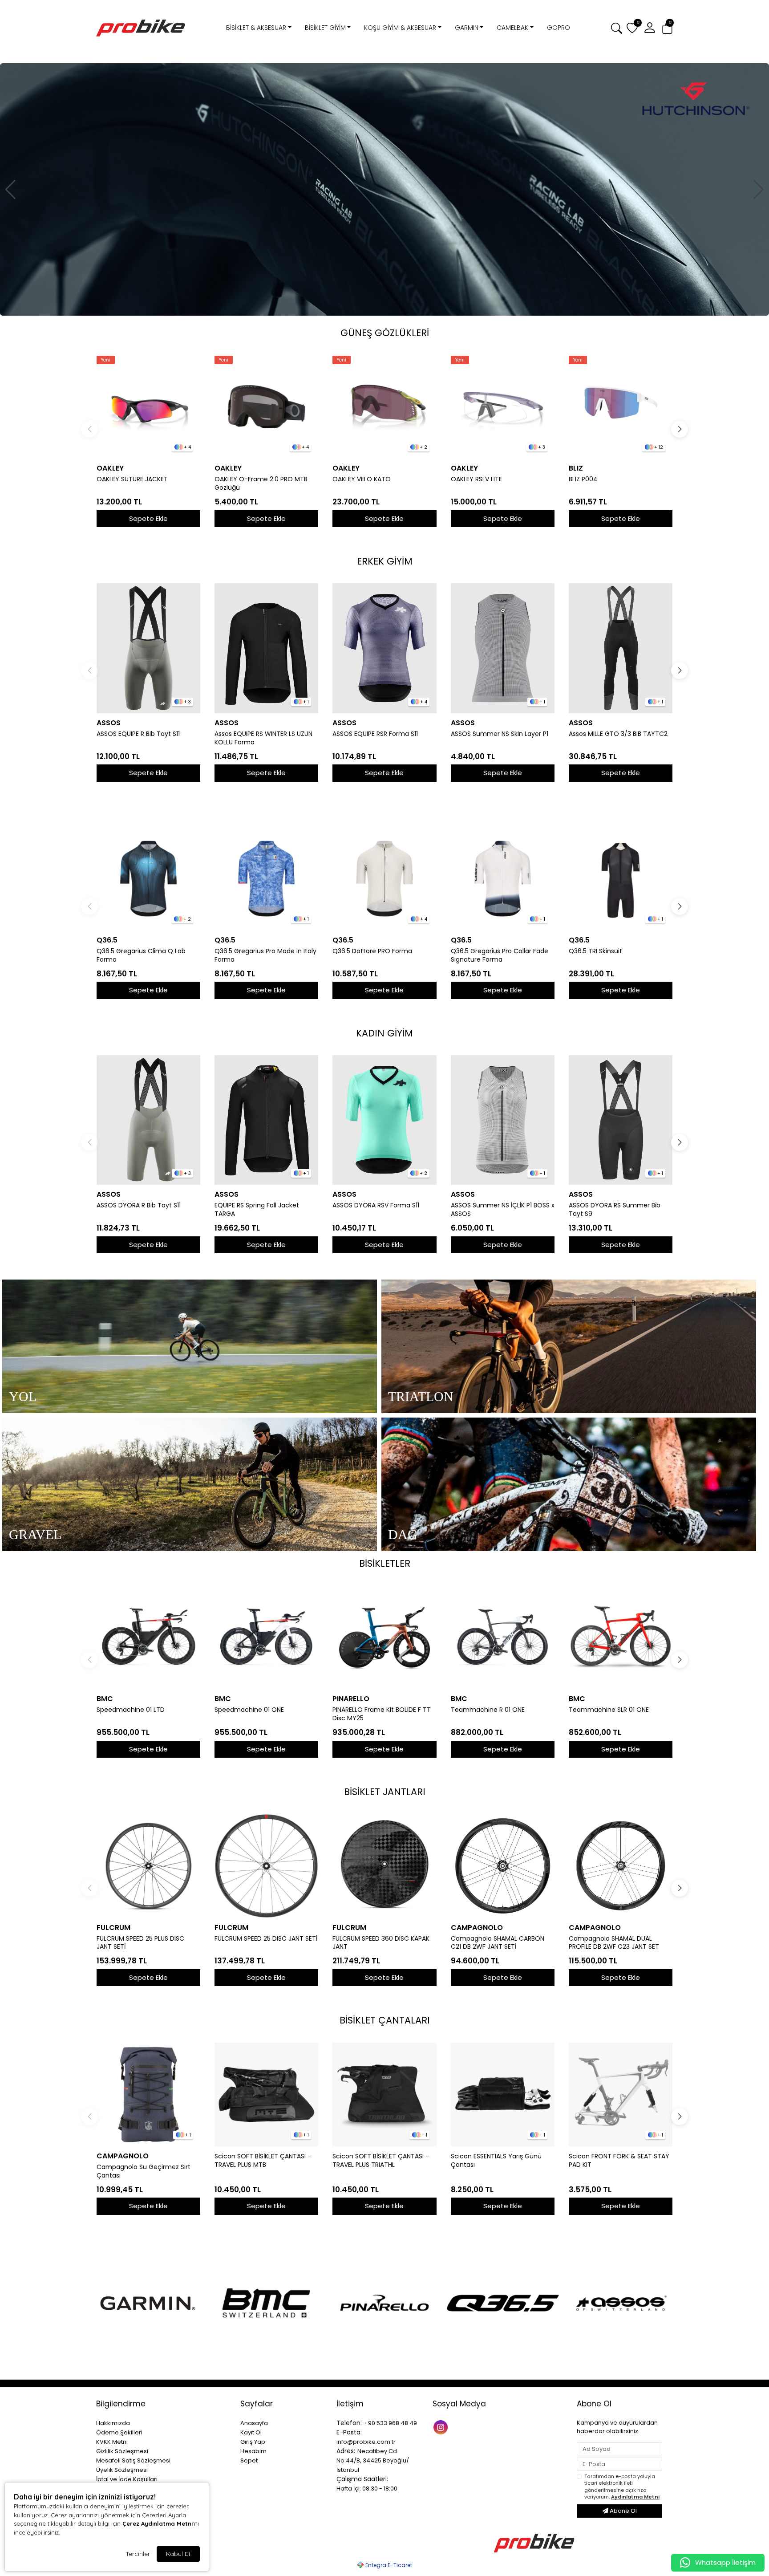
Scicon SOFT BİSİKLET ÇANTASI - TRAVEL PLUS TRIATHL (381, 2161)
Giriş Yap (253, 2442)
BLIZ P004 (583, 479)
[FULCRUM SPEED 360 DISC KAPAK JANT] (384, 1866)
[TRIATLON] (569, 1346)
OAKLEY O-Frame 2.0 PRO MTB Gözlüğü (261, 484)
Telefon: (349, 2423)
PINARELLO (351, 1699)
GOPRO (559, 28)
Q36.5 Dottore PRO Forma (372, 951)
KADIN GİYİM (384, 1033)
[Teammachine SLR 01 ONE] (621, 1637)
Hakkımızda (113, 2423)
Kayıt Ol (251, 2432)
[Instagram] (442, 2427)
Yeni (106, 360)
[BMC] (266, 2303)
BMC (105, 1699)
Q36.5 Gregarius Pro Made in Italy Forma (265, 955)
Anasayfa (254, 2423)
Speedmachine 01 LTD (131, 1710)
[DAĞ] (569, 1484)
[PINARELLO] (384, 2303)
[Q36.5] (503, 2303)
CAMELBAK (512, 28)
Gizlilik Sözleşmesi (122, 2451)
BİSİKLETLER (385, 1563)
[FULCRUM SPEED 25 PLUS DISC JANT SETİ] (148, 1866)
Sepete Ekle (148, 518)
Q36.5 (107, 940)
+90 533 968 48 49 (391, 2423)
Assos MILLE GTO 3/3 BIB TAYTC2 (618, 734)
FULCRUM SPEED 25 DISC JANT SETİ (266, 1939)
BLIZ (576, 468)
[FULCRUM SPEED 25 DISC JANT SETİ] (266, 1866)
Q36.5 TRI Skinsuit (595, 951)
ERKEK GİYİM (385, 561)
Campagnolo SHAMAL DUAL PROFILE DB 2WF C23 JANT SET (614, 1943)
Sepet (249, 2460)
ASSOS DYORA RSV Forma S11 (376, 1205)
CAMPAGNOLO (477, 1928)
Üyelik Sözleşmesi (122, 2470)
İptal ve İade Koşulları (127, 2479)
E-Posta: (349, 2432)
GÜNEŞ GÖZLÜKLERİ (385, 333)
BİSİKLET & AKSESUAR (256, 28)
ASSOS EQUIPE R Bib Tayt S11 (138, 734)
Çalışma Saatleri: (362, 2479)
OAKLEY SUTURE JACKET (132, 479)
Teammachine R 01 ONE (488, 1710)
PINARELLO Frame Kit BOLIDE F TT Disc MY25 (382, 1714)
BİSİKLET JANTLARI (385, 1792)
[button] (667, 28)
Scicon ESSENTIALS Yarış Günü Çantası (496, 2161)
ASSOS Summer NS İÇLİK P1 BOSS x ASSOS (503, 1210)
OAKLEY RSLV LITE (476, 479)
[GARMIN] (148, 2303)
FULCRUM (113, 1928)
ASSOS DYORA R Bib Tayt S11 (139, 1205)
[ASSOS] (621, 2303)
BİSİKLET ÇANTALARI (385, 2020)
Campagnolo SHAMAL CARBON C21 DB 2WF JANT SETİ (498, 1943)
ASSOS (109, 723)
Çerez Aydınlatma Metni (158, 2523)
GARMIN (467, 28)
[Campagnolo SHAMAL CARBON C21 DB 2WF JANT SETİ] (503, 1866)
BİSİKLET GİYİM (325, 28)
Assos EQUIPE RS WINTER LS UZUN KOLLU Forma (263, 738)
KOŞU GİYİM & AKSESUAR (400, 28)
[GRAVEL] (190, 1484)
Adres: (346, 2451)
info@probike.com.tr (366, 2442)
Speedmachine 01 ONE (249, 1710)
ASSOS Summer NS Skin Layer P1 (500, 734)
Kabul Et (178, 2554)
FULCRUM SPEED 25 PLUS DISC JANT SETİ (140, 1943)
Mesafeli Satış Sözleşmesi (133, 2460)
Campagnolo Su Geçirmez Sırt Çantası (144, 2171)
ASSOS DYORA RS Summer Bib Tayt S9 (615, 1210)
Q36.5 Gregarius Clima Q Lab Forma (141, 955)
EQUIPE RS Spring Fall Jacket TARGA (257, 1210)
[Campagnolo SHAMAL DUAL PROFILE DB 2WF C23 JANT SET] (621, 1866)
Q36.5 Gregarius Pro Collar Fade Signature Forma (500, 955)
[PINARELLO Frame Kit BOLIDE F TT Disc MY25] (384, 1637)
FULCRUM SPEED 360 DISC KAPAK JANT (381, 1943)
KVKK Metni (112, 2442)
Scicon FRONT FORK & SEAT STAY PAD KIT (619, 2161)
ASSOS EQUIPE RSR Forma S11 (375, 734)
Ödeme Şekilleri (119, 2432)
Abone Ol (623, 2511)
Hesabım (253, 2451)
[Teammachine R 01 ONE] (503, 1637)
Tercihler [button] (138, 2554)
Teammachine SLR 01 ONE (609, 1710)
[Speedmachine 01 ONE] (266, 1637)
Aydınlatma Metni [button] (635, 2497)
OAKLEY (110, 468)
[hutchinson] (384, 189)
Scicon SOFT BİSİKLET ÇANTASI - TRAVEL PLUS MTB (263, 2161)
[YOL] (190, 1346)
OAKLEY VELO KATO (362, 479)
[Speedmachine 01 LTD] (148, 1637)
